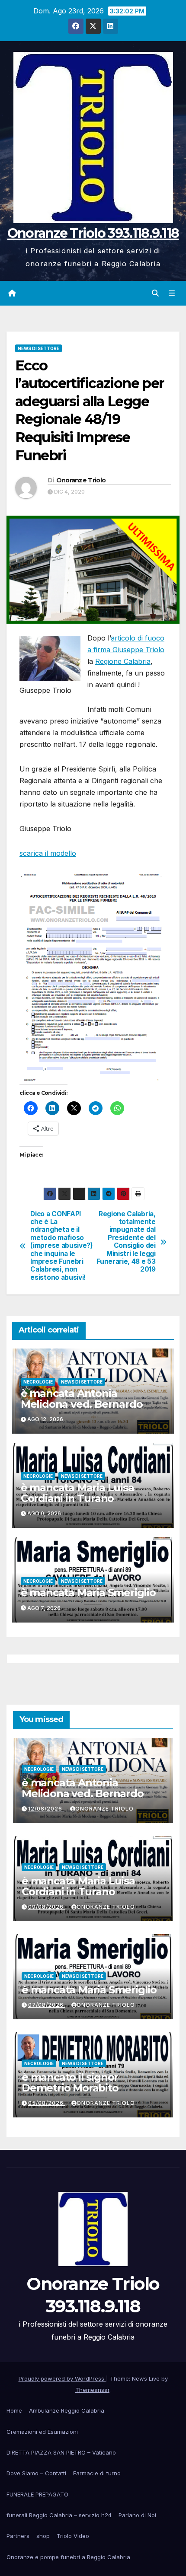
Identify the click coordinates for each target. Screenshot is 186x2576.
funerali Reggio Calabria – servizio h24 (59, 2515)
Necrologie (38, 1382)
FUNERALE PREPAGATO (37, 2494)
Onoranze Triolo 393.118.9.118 (93, 233)
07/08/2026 (47, 2005)
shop (43, 2536)
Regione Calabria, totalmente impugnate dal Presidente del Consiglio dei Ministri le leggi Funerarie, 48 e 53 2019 (126, 1242)
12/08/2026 (46, 1809)
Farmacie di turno (97, 2473)
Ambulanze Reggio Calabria (67, 2410)
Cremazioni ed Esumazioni (42, 2432)
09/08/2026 (47, 1907)
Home (14, 2410)
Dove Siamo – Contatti (36, 2473)
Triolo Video (73, 2536)
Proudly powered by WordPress (62, 2378)
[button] (155, 293)
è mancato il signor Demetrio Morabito (70, 2082)
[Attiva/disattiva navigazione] (172, 293)
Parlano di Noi (137, 2515)
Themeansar (92, 2390)
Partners (18, 2536)
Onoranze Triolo (81, 480)
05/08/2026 (47, 2103)
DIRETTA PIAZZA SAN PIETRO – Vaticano (61, 2452)
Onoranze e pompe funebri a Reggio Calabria (68, 2557)
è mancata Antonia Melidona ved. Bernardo (82, 1399)
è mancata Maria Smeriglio (88, 1592)
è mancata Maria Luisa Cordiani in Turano (77, 1493)
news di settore (38, 348)
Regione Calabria (123, 661)
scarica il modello (48, 853)
